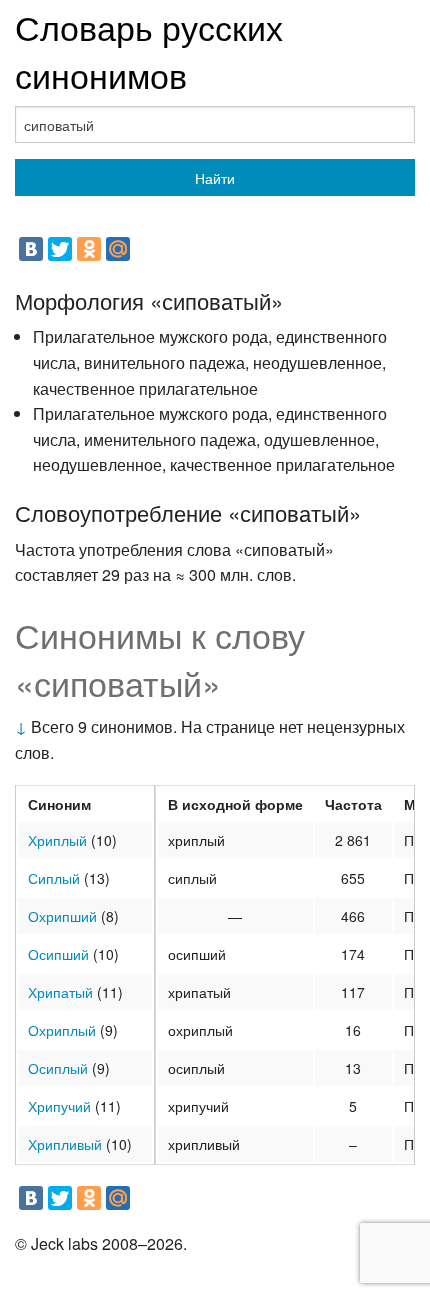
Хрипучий (59, 1106)
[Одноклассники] (89, 249)
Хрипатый (60, 992)
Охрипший (62, 916)
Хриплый (57, 840)
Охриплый (62, 1030)
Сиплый (54, 878)
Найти (215, 178)
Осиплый (58, 1068)
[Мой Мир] (118, 249)
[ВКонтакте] (31, 249)
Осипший (58, 954)
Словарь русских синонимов (149, 50)
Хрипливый (65, 1144)
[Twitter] (60, 249)
